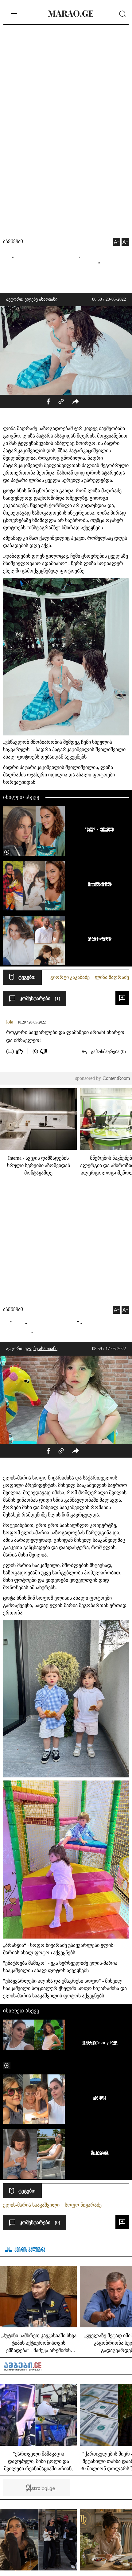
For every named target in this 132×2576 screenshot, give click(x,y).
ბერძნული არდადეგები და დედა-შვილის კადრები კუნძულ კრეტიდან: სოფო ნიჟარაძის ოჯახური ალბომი (98, 2152)
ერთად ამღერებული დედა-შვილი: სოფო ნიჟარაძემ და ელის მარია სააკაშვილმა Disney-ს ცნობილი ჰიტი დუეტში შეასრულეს (98, 2043)
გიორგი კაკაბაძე (70, 977)
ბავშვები (13, 242)
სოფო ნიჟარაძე (83, 2205)
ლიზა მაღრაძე (112, 977)
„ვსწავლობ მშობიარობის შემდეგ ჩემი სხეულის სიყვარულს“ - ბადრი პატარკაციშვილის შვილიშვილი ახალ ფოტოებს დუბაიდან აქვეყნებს (64, 749)
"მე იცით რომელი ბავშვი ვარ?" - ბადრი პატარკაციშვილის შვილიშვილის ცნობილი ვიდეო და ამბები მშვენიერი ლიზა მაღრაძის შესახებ (98, 829)
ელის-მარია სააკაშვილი (31, 2205)
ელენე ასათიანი (41, 299)
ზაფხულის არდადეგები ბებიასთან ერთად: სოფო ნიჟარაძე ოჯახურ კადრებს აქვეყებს (98, 2098)
